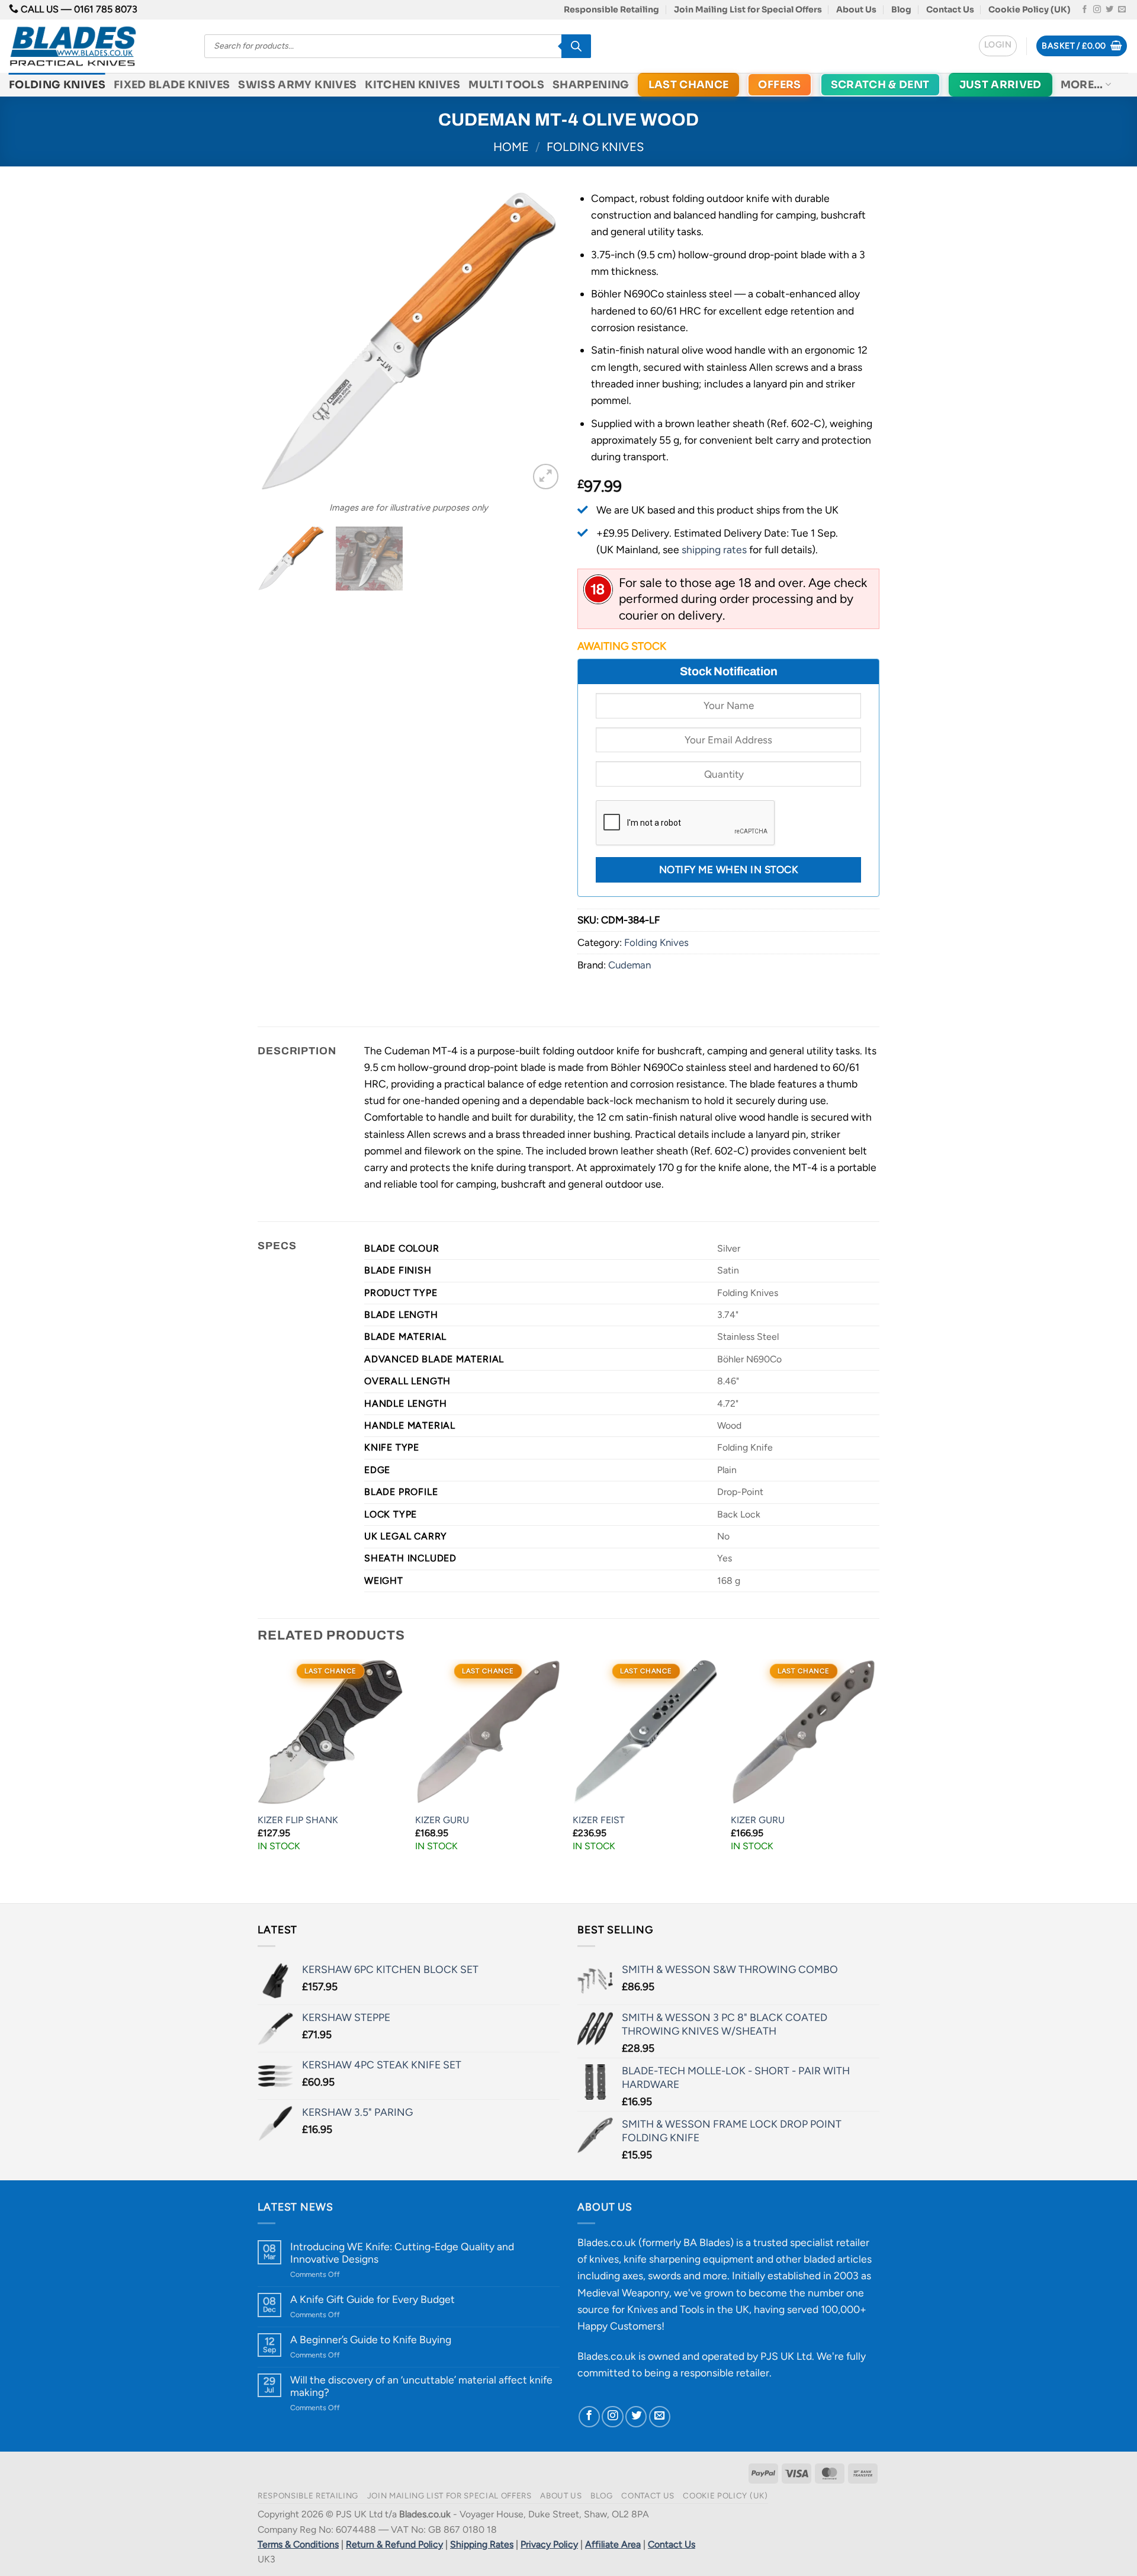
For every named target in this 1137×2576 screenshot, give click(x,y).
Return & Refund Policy (394, 2544)
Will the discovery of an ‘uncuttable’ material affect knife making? (421, 2386)
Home (511, 147)
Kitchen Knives (412, 85)
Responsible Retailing (611, 9)
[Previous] (278, 341)
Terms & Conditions (298, 2544)
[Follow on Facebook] (1085, 10)
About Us (856, 9)
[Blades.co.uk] (98, 46)
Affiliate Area (613, 2544)
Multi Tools (506, 85)
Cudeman (629, 965)
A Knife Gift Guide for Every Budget (372, 2299)
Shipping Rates (482, 2544)
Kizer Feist (599, 1820)
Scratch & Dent (880, 85)
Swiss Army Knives (297, 85)
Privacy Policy (549, 2544)
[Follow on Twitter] (1109, 10)
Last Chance (689, 85)
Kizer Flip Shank (298, 1820)
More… (1082, 85)
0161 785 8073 (106, 9)
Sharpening (591, 85)
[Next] (539, 341)
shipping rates (714, 549)
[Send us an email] (1122, 10)
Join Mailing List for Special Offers (748, 9)
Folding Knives (57, 85)
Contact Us (950, 9)
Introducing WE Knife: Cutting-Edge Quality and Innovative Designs (402, 2253)
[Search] (576, 46)
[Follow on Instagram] (1097, 10)
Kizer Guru (442, 1820)
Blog (901, 9)
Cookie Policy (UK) (1030, 9)
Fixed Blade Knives (172, 85)
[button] (998, 46)
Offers (779, 85)
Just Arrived (1001, 85)
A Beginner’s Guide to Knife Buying (371, 2339)
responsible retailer (725, 2373)
